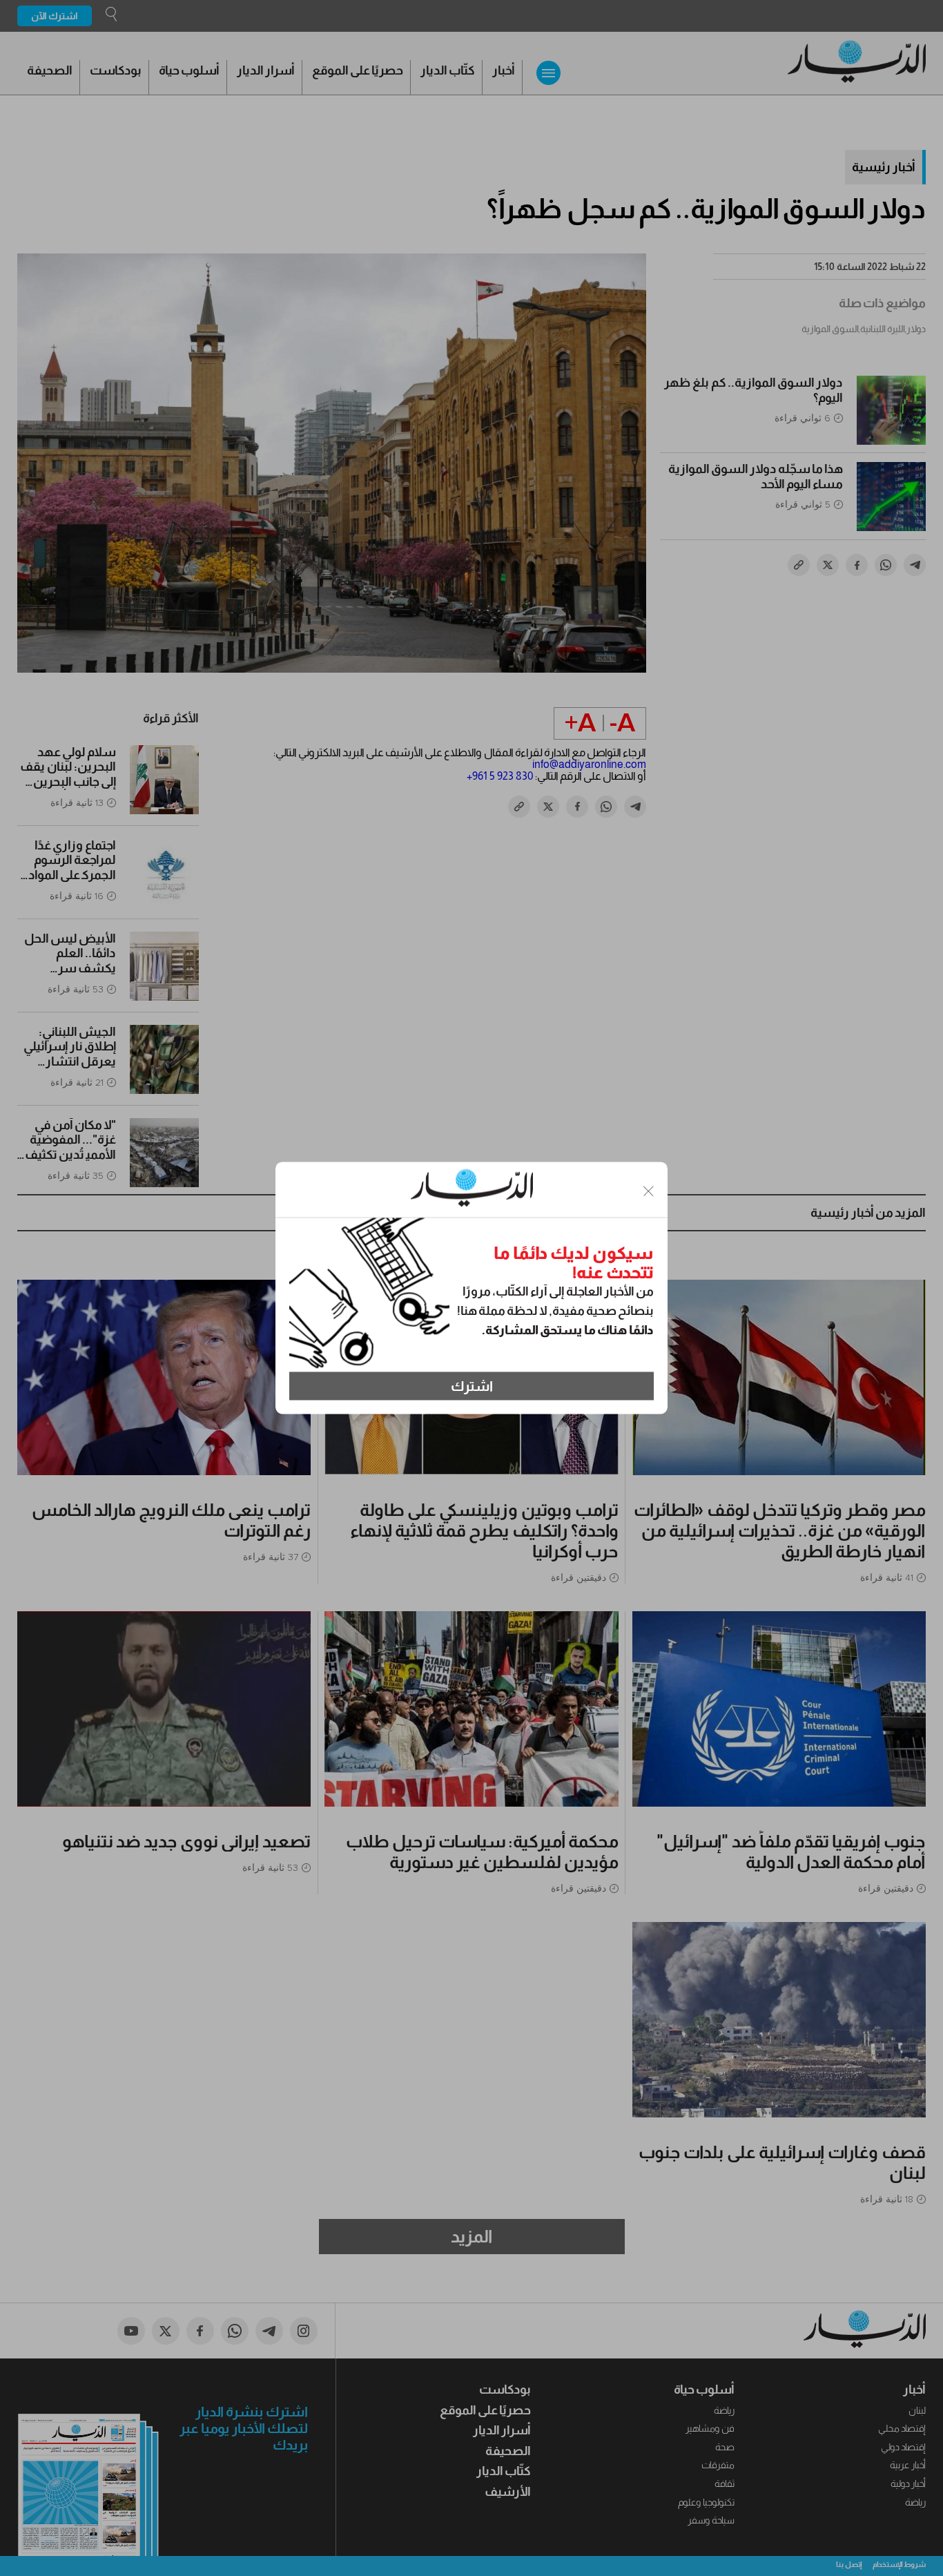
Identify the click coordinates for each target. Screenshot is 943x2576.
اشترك (472, 1386)
